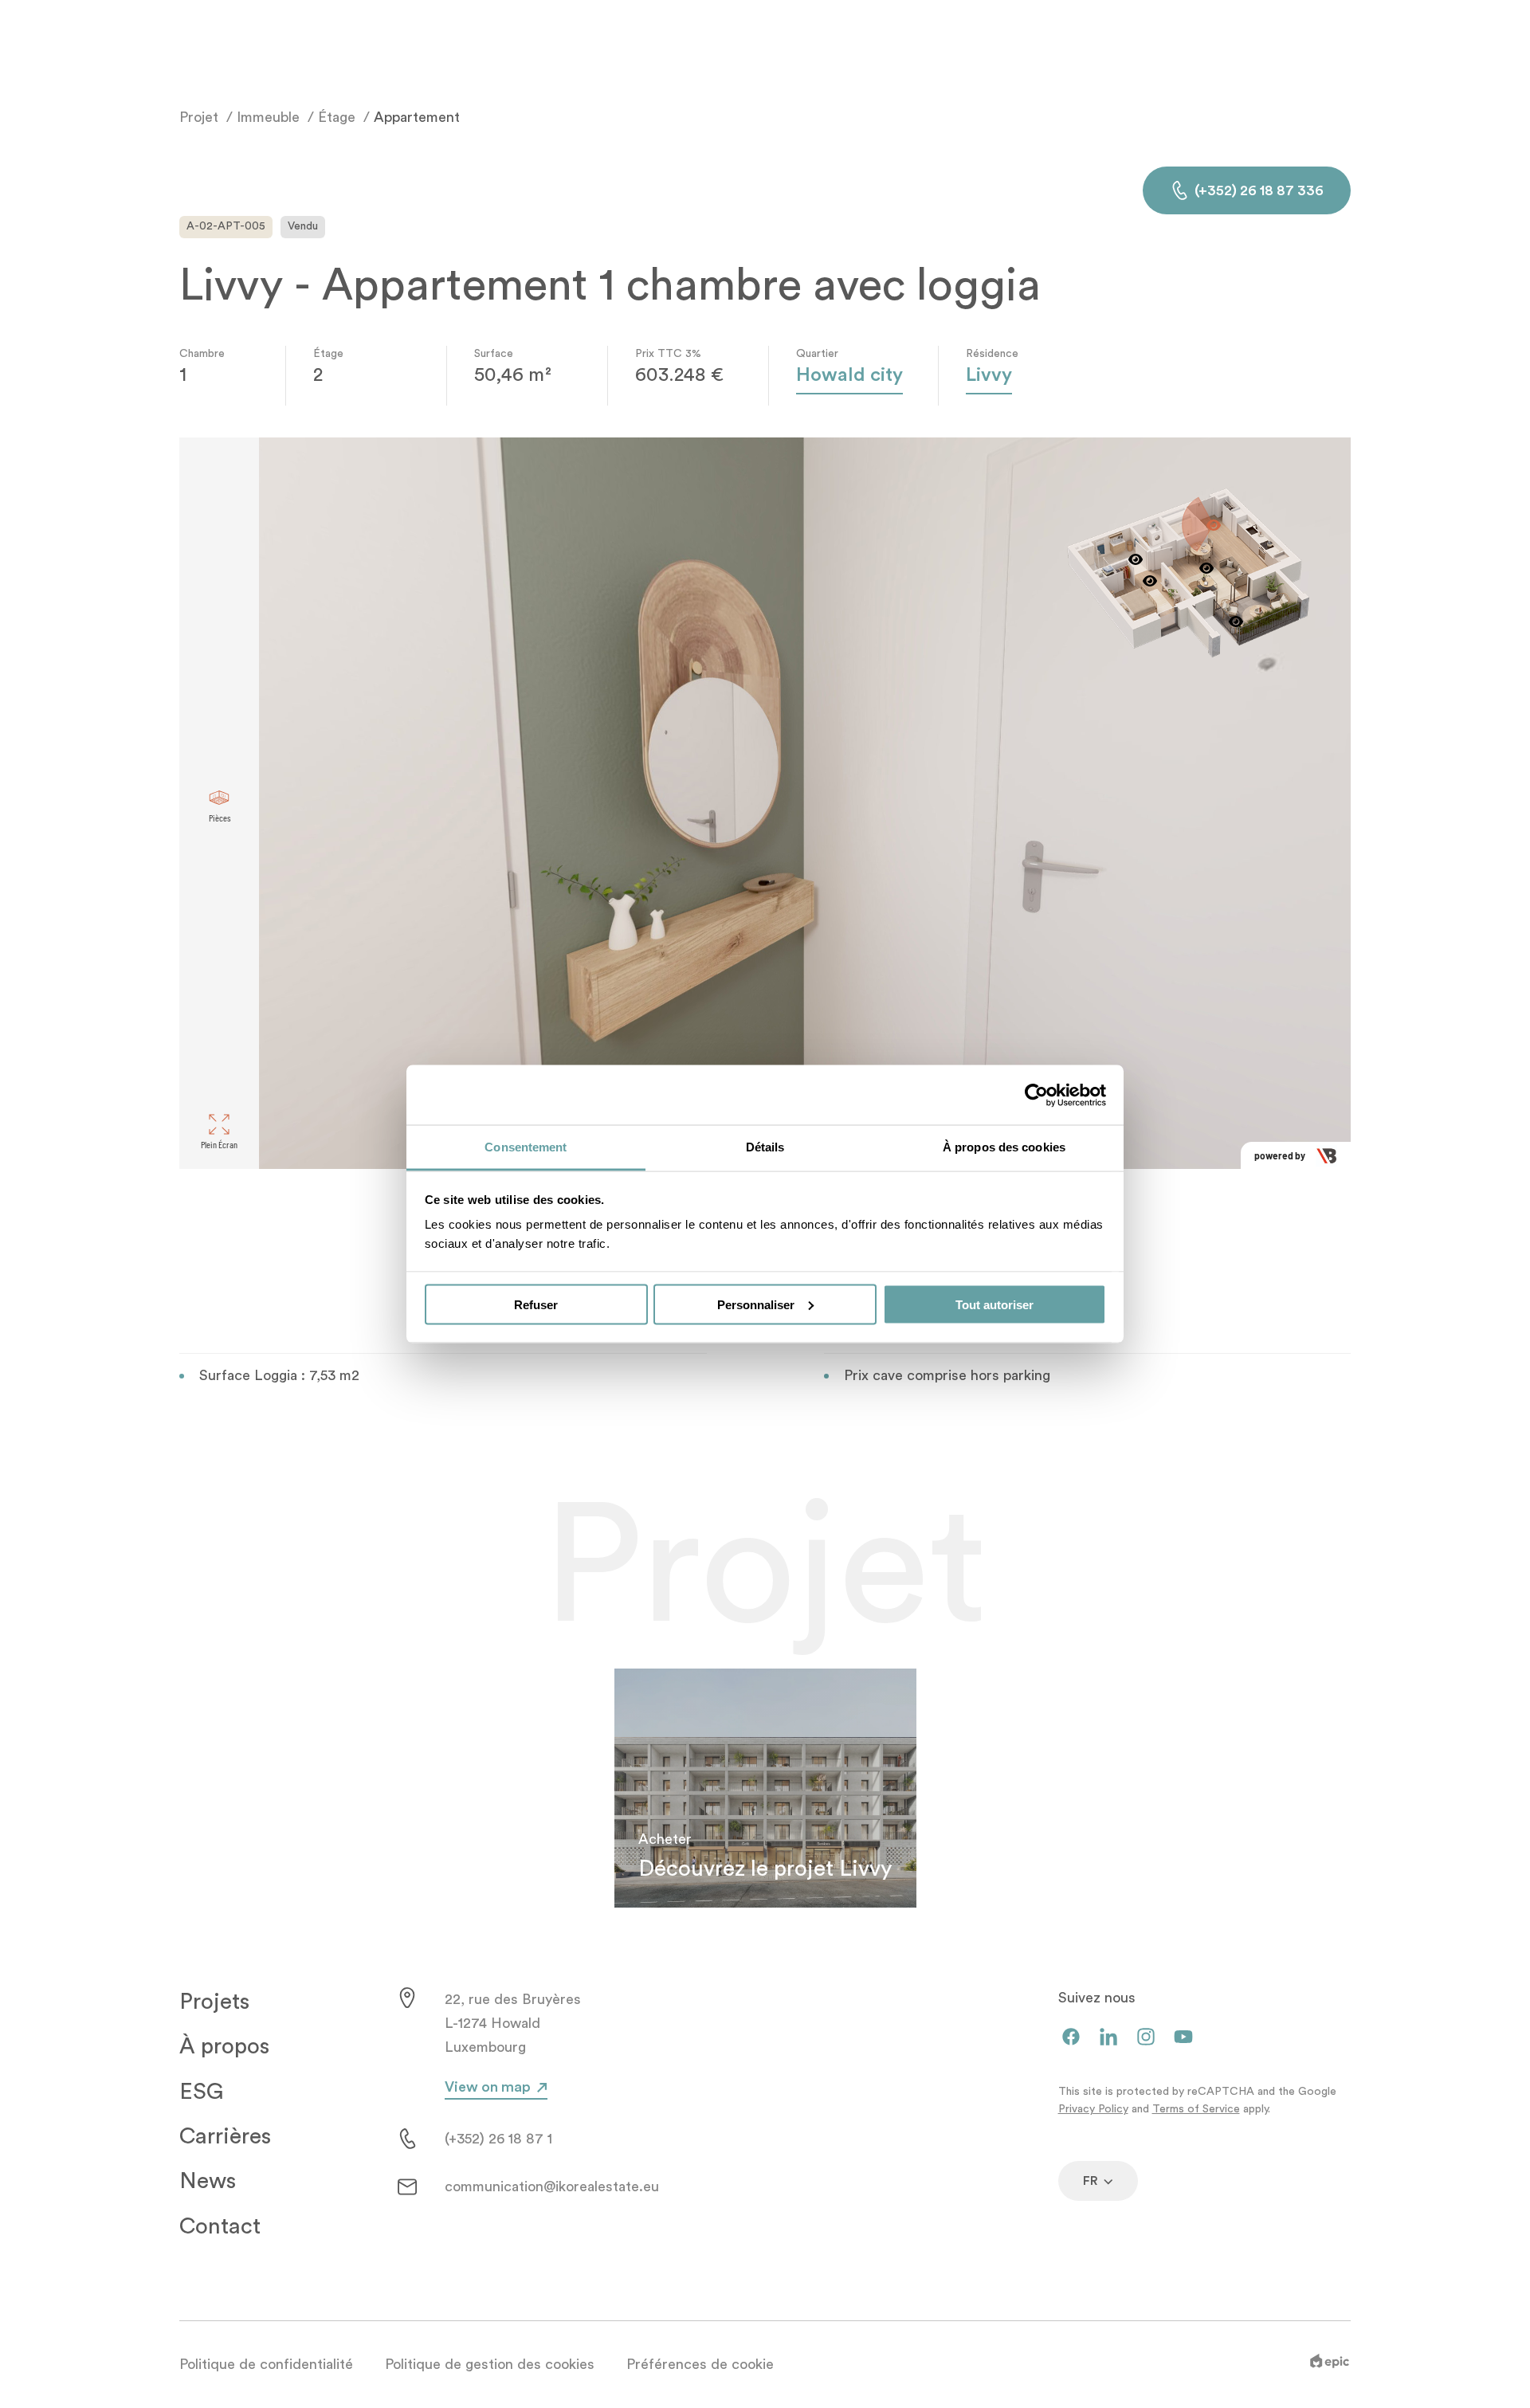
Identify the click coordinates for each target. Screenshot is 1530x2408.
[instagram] (1146, 2038)
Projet (199, 117)
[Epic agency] (1330, 2364)
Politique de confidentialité (266, 2364)
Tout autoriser (994, 1304)
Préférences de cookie (700, 2364)
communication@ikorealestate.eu (552, 2186)
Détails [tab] (765, 1147)
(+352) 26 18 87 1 (498, 2139)
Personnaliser (756, 1304)
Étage (337, 117)
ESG (201, 2092)
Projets (214, 2002)
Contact (220, 2226)
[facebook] (1071, 2038)
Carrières (225, 2136)
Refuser (536, 1304)
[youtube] (1183, 2038)
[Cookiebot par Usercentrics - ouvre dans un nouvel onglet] (1036, 1095)
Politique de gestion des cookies (490, 2364)
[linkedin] (1108, 2038)
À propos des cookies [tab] (1004, 1147)
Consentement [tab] (526, 1147)
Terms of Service (1196, 2109)
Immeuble (268, 117)
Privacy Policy (1093, 2109)
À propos (224, 2046)
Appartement (417, 117)
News (208, 2181)
